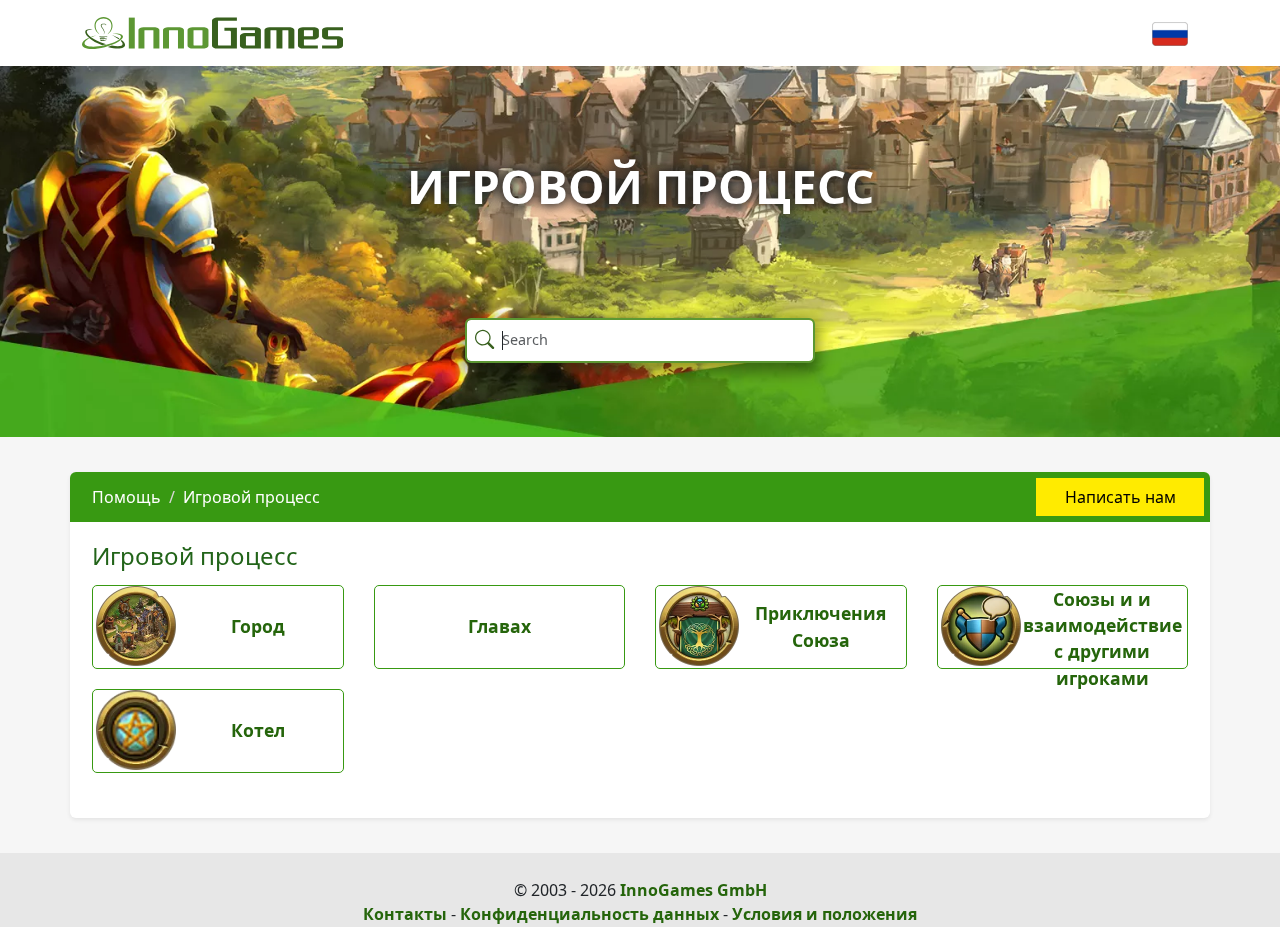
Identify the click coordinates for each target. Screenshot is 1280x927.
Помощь (126, 497)
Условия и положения (824, 914)
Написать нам (1120, 497)
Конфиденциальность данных (589, 914)
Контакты (405, 914)
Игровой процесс (251, 497)
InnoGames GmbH (693, 890)
